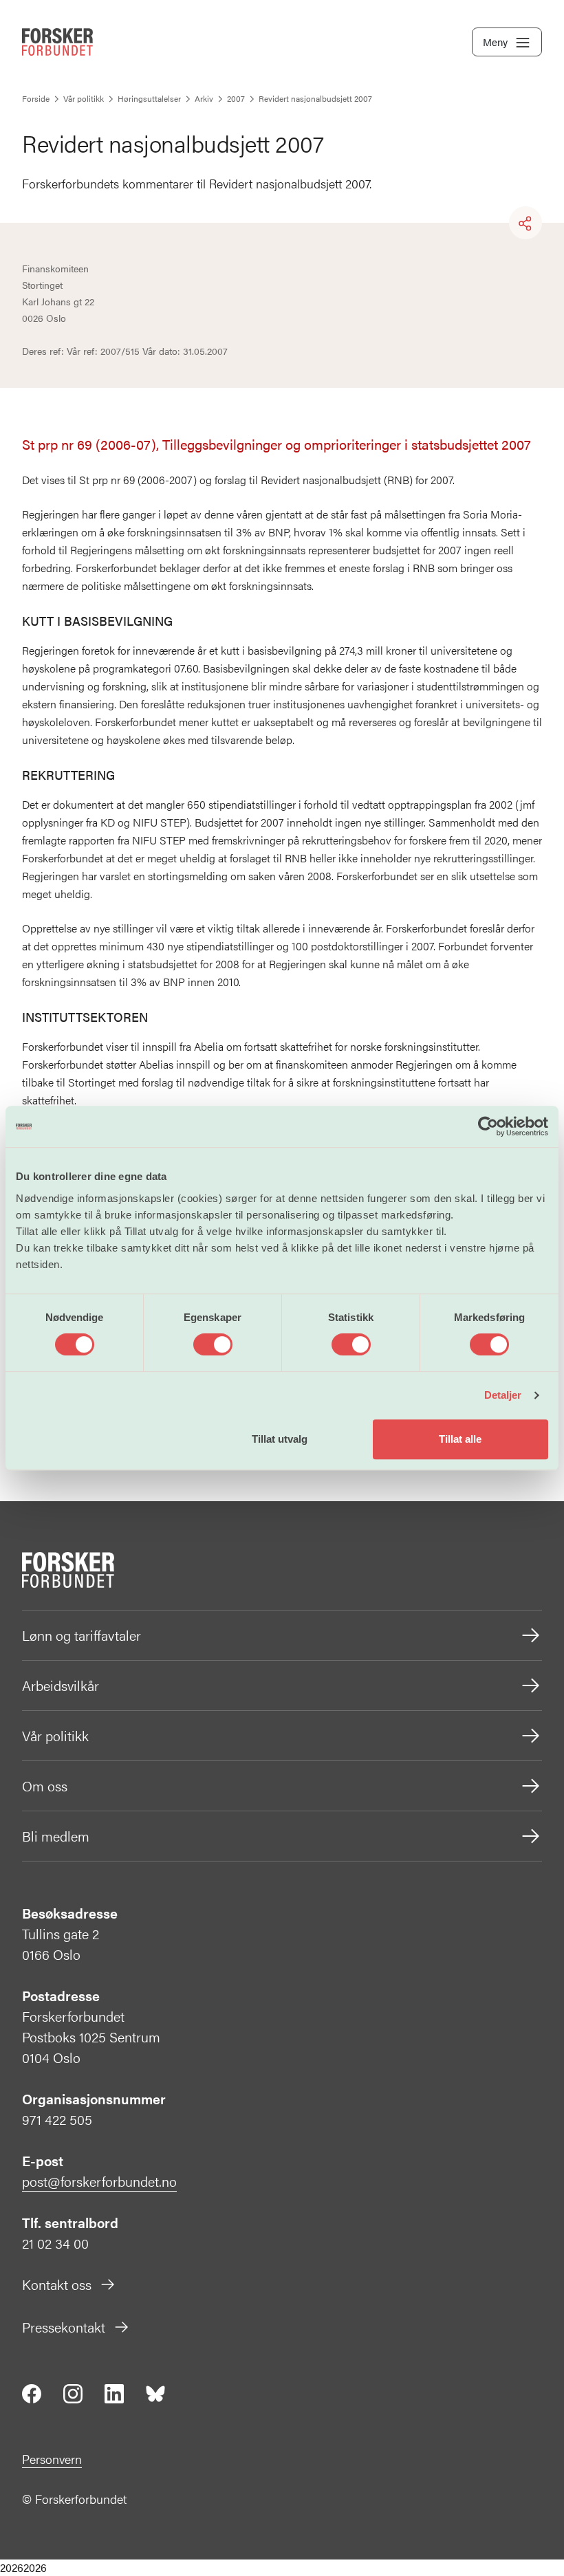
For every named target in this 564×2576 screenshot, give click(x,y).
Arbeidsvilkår (61, 1685)
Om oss (45, 1786)
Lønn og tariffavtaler (82, 1635)
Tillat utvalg (280, 1439)
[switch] (213, 1344)
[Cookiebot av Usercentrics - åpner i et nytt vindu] (488, 1126)
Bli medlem (56, 1836)
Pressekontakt (64, 2327)
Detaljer (503, 1395)
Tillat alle (460, 1439)
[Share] (525, 223)
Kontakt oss (57, 2284)
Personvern (52, 2459)
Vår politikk (55, 1735)
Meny (495, 42)
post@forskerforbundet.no (99, 2181)
